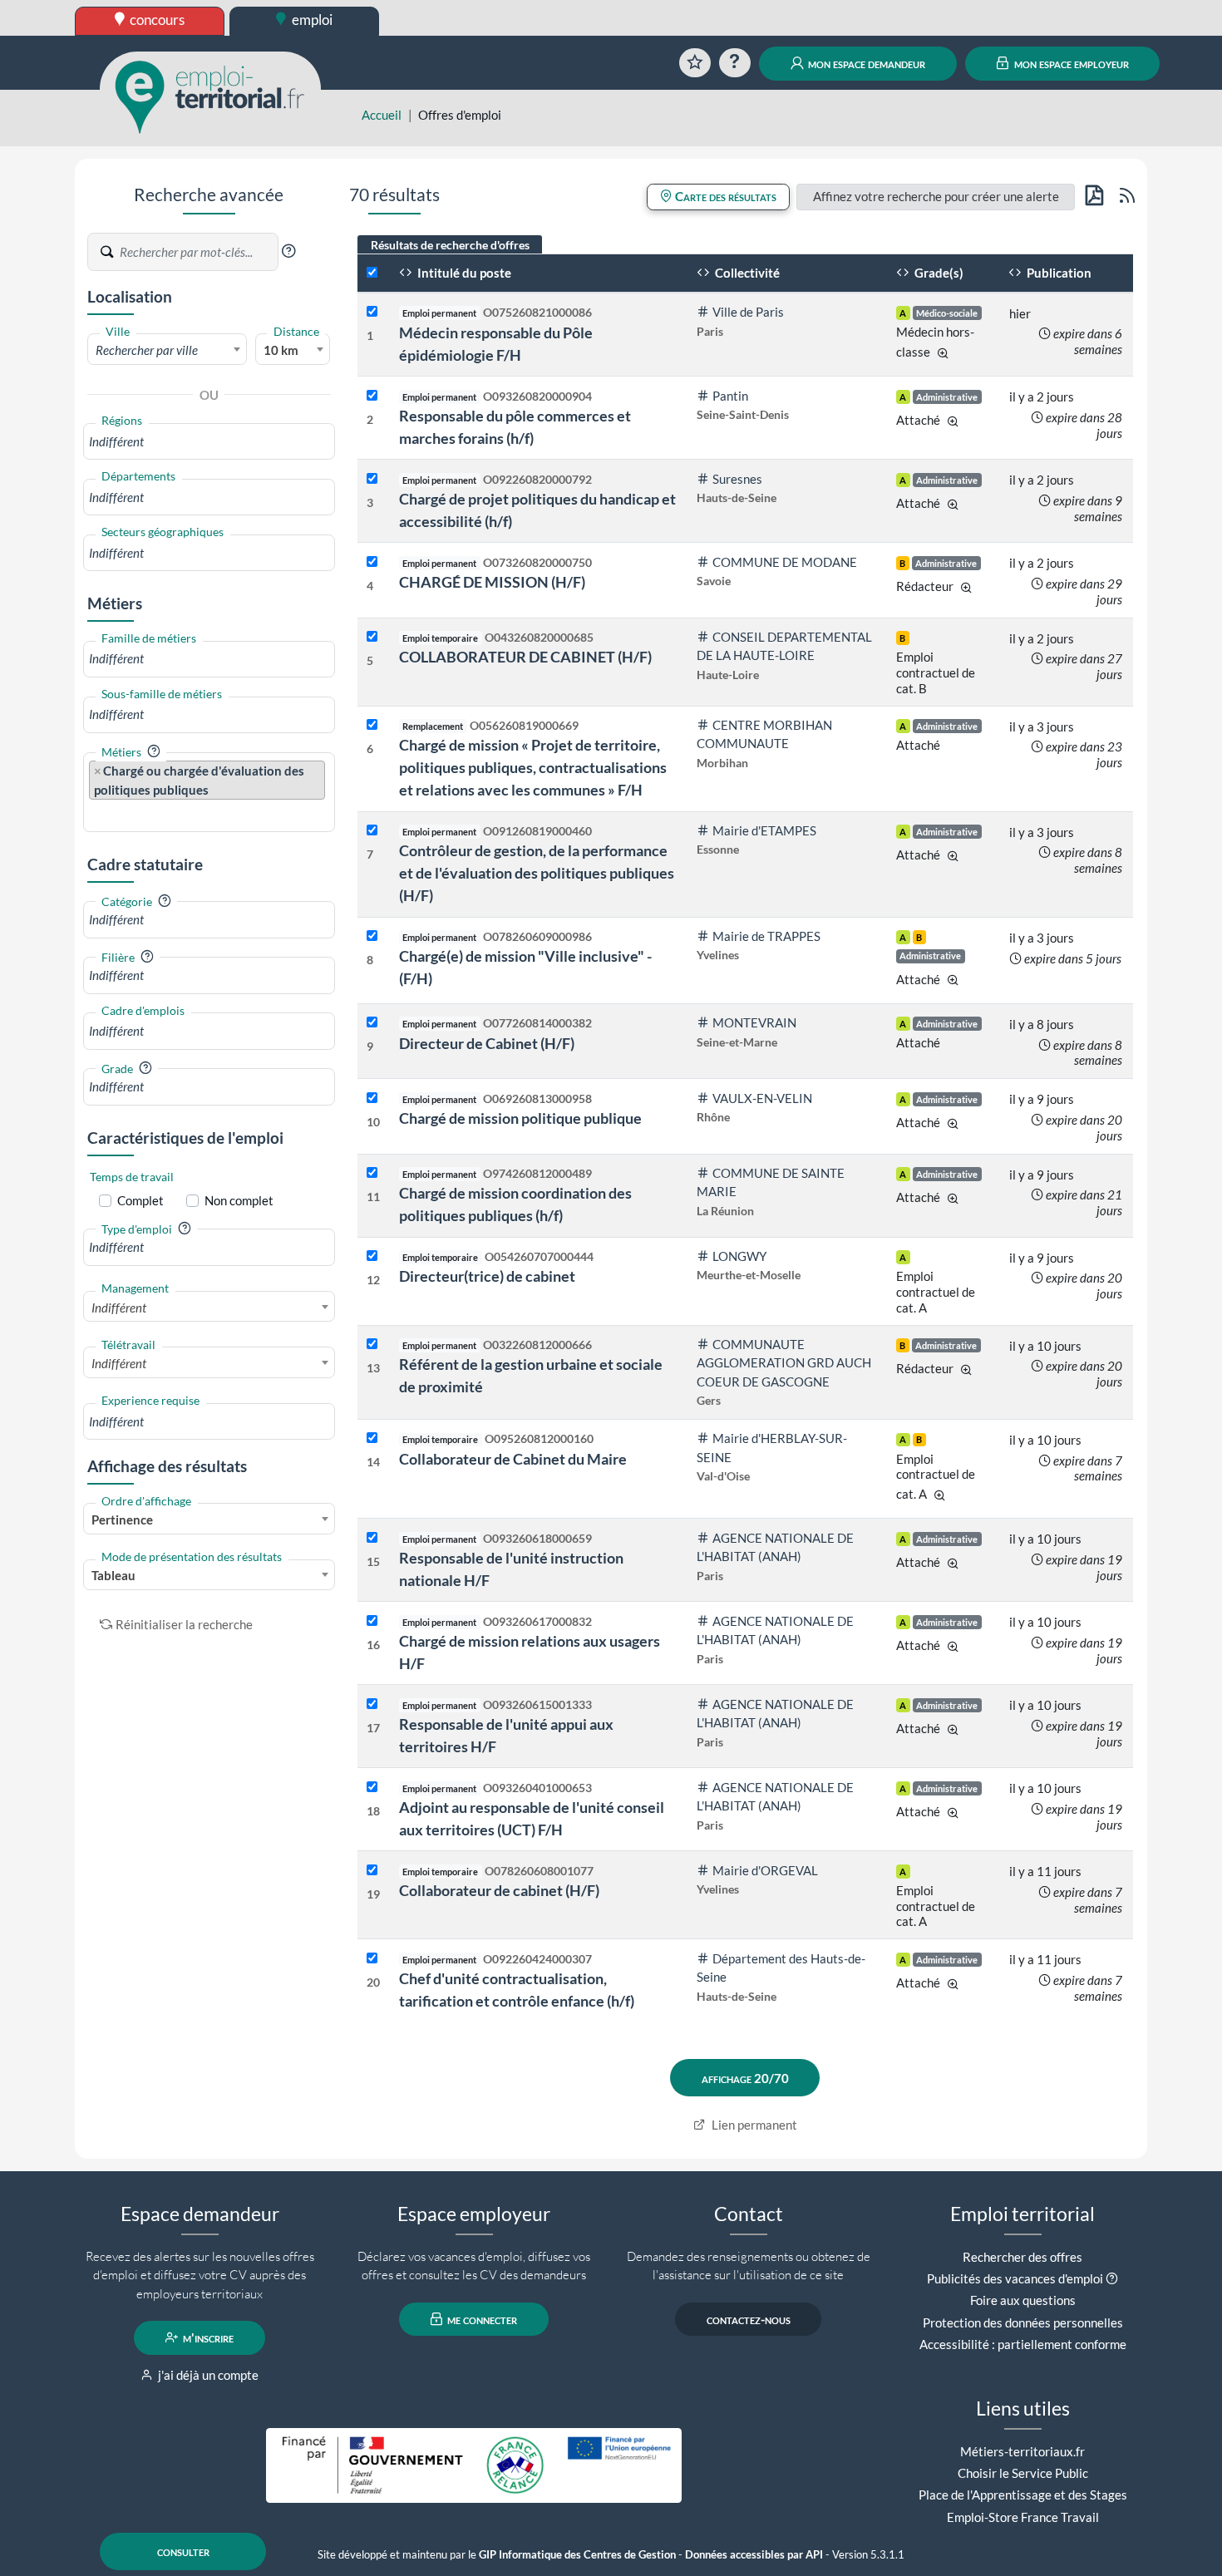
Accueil (382, 115)
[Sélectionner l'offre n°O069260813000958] (372, 1098)
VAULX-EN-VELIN (762, 1098)
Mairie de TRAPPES (766, 936)
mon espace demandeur (865, 63)
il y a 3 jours (1042, 727)
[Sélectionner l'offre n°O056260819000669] (372, 725)
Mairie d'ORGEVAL (765, 1870)
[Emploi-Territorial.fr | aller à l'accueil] (210, 96)
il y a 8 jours (1042, 1024)
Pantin (730, 396)
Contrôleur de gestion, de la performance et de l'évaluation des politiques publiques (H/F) (537, 873)
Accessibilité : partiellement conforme (1023, 2344)
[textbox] (167, 350)
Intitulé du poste (463, 273)
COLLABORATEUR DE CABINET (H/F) (525, 657)
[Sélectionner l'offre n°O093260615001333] (372, 1704)
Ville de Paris (748, 312)
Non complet (239, 1200)
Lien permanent (753, 2125)
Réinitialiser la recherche (184, 1624)
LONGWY (739, 1256)
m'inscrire (207, 2337)
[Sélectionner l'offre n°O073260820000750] (372, 562)
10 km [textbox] (281, 350)
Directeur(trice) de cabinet (487, 1276)
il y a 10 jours (1045, 1346)
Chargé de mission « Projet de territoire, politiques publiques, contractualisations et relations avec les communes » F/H (533, 767)
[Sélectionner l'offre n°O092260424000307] (372, 1959)
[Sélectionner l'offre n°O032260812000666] (372, 1345)
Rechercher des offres (1022, 2257)
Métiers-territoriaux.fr (1022, 2451)
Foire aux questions (1023, 2300)
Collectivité (746, 273)
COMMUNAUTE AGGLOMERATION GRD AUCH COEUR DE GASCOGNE (784, 1363)
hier (1020, 313)
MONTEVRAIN (754, 1022)
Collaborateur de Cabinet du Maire (513, 1459)
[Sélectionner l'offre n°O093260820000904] (372, 396)
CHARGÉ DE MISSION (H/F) (492, 582)
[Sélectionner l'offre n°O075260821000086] (372, 312)
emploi (311, 20)
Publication (1058, 273)
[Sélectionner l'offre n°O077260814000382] (372, 1023)
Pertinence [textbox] (122, 1519)
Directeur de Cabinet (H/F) (487, 1043)
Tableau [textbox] (113, 1575)
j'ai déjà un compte (207, 2375)
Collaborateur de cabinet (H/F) (499, 1890)
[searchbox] (209, 442)
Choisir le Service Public (1023, 2473)
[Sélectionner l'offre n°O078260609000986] (372, 936)
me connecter (481, 2319)
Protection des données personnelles (1023, 2322)
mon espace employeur (1070, 63)
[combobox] (167, 349)
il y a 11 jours (1045, 1871)
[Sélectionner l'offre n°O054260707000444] (372, 1256)
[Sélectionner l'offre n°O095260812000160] (372, 1438)
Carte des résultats (724, 196)
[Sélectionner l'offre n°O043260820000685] (372, 637)
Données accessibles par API (754, 2555)
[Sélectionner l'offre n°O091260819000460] (372, 831)
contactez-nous (749, 2319)
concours (156, 20)
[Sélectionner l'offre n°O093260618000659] (372, 1538)
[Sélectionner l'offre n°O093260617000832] (372, 1621)
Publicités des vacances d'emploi (1015, 2278)
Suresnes (737, 479)
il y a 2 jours (1042, 396)
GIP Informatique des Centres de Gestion (577, 2555)
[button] (288, 251)
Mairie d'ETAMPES (764, 830)
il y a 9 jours (1042, 1099)
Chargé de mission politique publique (520, 1118)
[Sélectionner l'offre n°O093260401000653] (372, 1788)
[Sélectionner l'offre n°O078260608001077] (372, 1871)
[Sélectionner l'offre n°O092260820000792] (372, 479)
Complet (140, 1200)
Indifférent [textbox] (119, 1308)
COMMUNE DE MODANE (785, 562)
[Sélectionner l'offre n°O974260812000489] (372, 1173)
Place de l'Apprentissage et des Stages (1023, 2495)
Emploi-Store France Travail (1023, 2517)
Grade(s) (938, 273)
